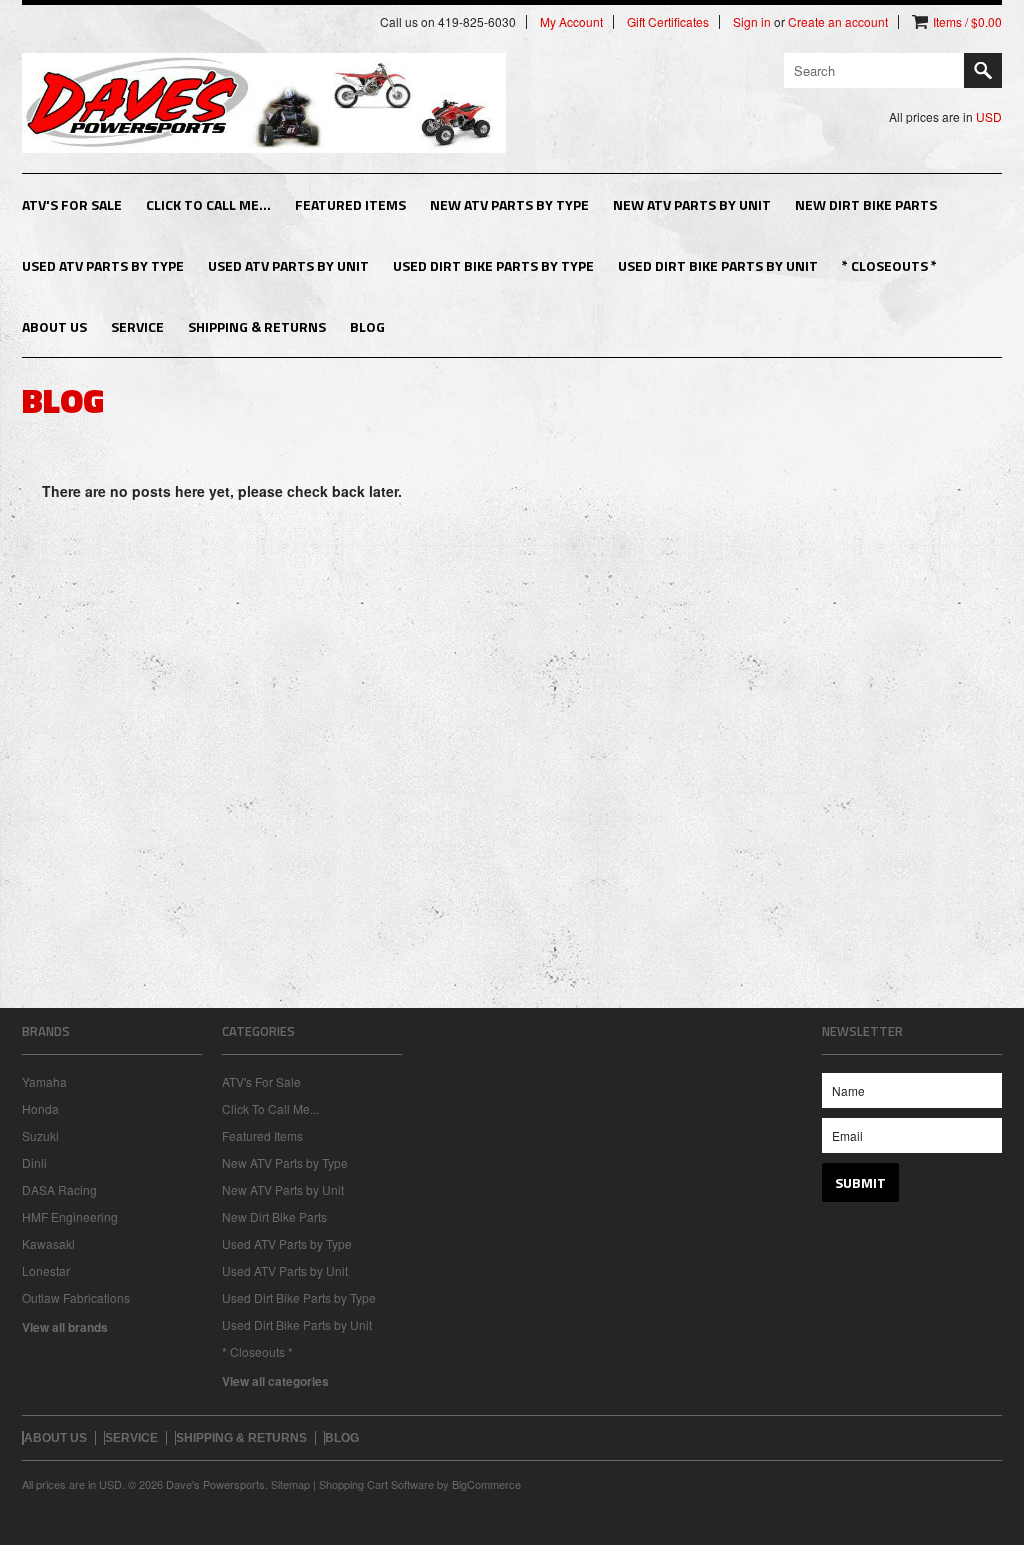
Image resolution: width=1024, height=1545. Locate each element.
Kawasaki (48, 1243)
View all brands (65, 1327)
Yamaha (44, 1081)
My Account (571, 22)
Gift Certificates (668, 22)
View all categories (275, 1381)
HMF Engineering (70, 1216)
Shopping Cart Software (376, 1484)
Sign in (752, 22)
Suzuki (40, 1135)
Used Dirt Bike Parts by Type (493, 265)
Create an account (838, 22)
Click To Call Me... (208, 204)
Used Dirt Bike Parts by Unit (718, 265)
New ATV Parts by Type (509, 204)
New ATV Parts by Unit (692, 204)
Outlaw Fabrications (76, 1297)
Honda (40, 1108)
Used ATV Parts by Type (103, 265)
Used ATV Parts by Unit (288, 265)
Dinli (34, 1162)
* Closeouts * (889, 265)
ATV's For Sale (72, 204)
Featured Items (350, 204)
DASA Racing (59, 1189)
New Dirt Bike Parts (866, 204)
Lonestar (46, 1270)
